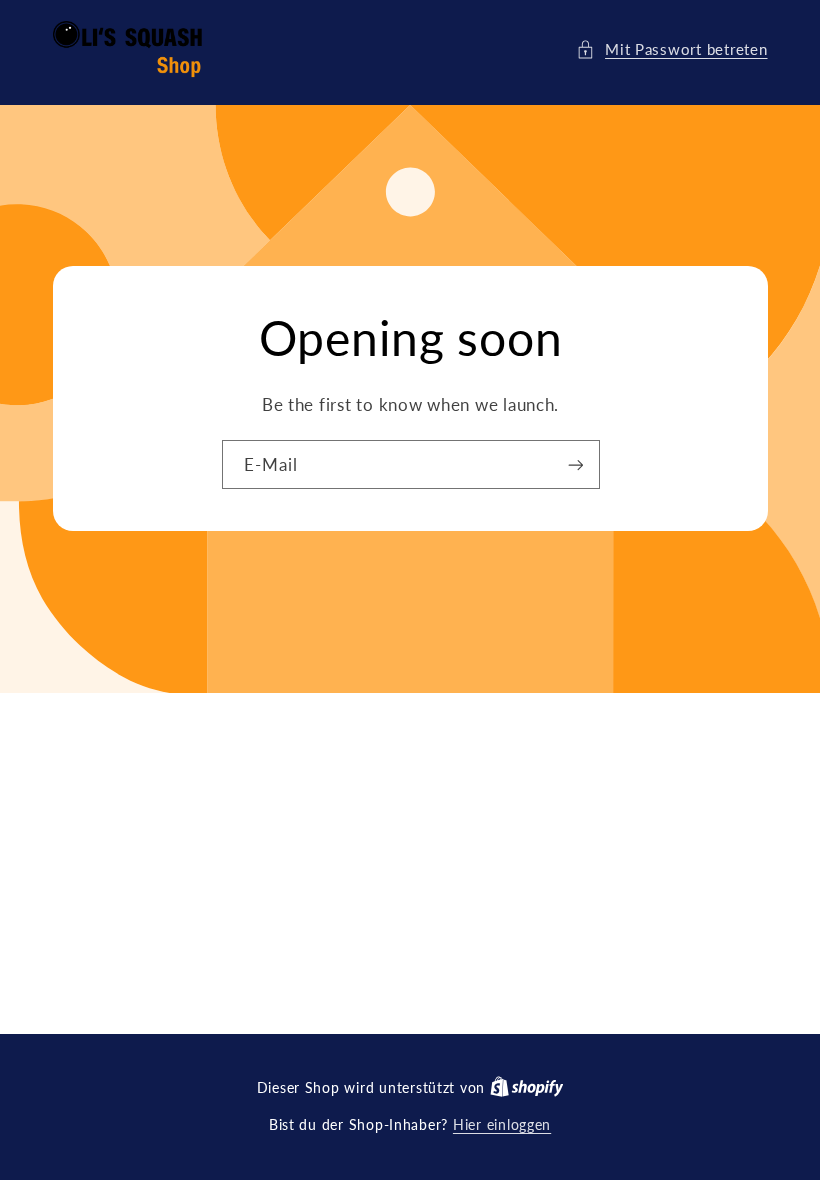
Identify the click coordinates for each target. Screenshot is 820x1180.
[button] (672, 50)
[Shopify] (527, 1088)
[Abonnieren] (575, 464)
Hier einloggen (502, 1125)
